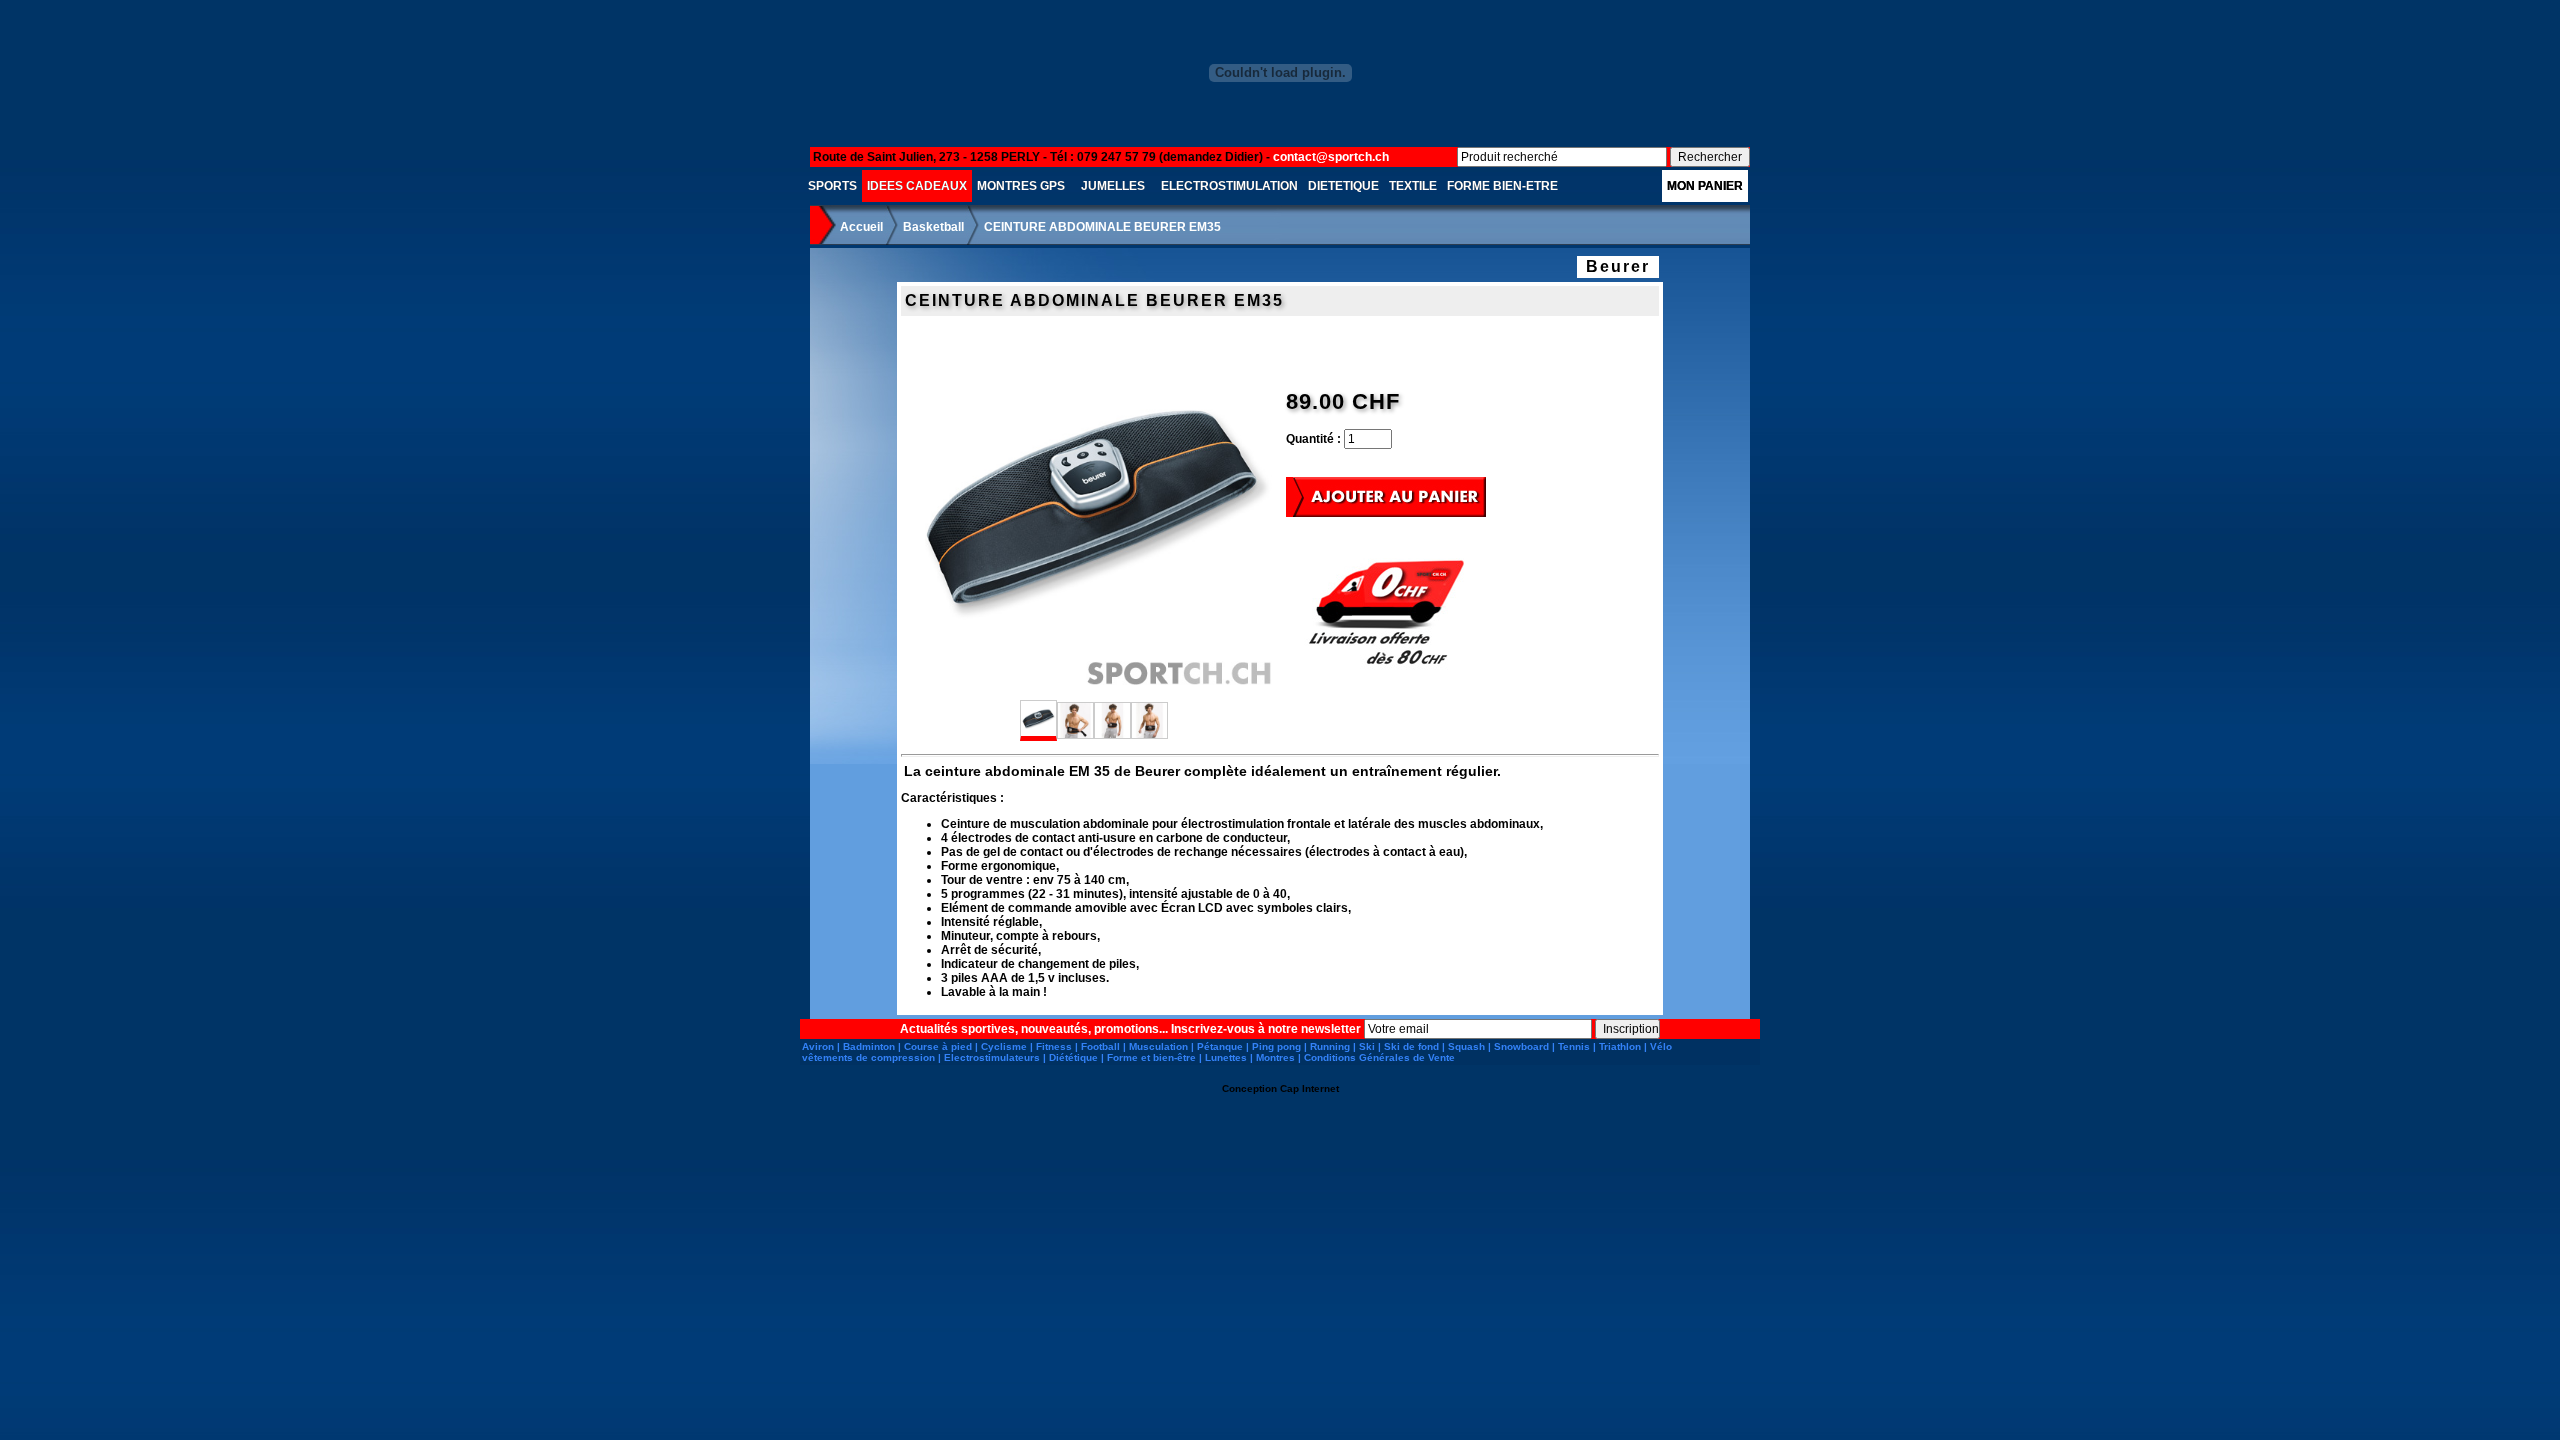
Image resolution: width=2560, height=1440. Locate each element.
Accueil (861, 227)
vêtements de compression (868, 1057)
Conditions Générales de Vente (1379, 1057)
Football (1100, 1046)
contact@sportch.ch (1331, 157)
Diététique (1073, 1057)
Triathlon (1620, 1046)
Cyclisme (1004, 1046)
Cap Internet (1309, 1088)
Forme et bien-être (1151, 1057)
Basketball (933, 227)
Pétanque (1220, 1046)
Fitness (1054, 1046)
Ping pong (1276, 1046)
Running (1330, 1046)
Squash (1466, 1046)
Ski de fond (1411, 1046)
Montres (1275, 1057)
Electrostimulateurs (992, 1057)
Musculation (1158, 1046)
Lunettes (1226, 1057)
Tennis (1574, 1046)
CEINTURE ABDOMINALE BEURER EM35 (1102, 227)
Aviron (818, 1046)
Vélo (1661, 1046)
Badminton (869, 1046)
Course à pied (938, 1046)
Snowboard (1521, 1046)
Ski (1367, 1046)
